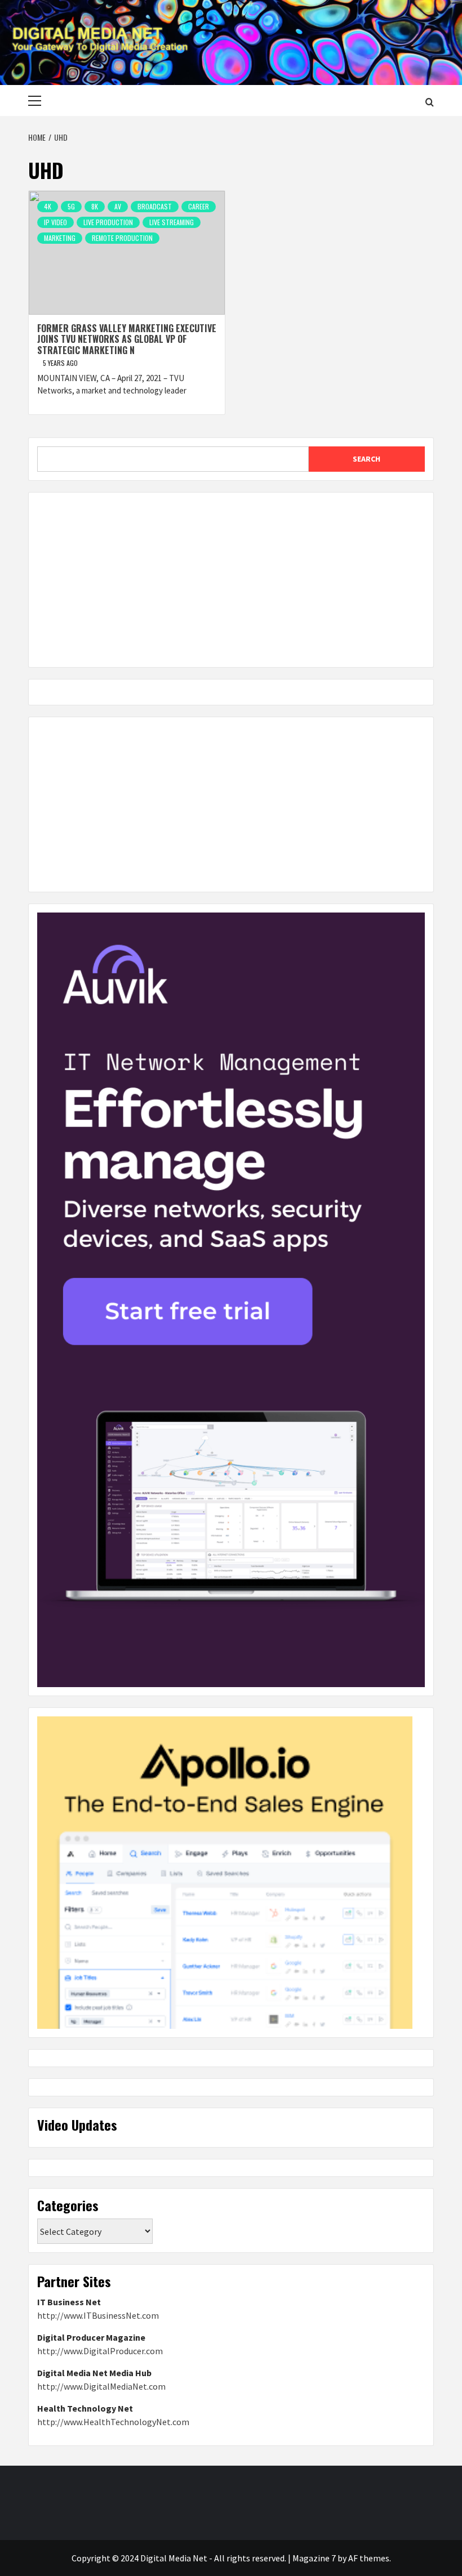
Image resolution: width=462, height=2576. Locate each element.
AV (118, 206)
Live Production (108, 222)
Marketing (60, 238)
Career (199, 206)
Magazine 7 (314, 2558)
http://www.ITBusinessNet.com (98, 2315)
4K (48, 206)
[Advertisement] (231, 580)
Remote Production (122, 238)
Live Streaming (172, 222)
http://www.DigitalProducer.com (100, 2351)
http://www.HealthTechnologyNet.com (113, 2422)
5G (71, 206)
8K (95, 206)
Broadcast (155, 206)
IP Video (55, 222)
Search (367, 459)
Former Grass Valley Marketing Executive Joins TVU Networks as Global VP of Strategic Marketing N (127, 339)
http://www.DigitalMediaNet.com (101, 2386)
